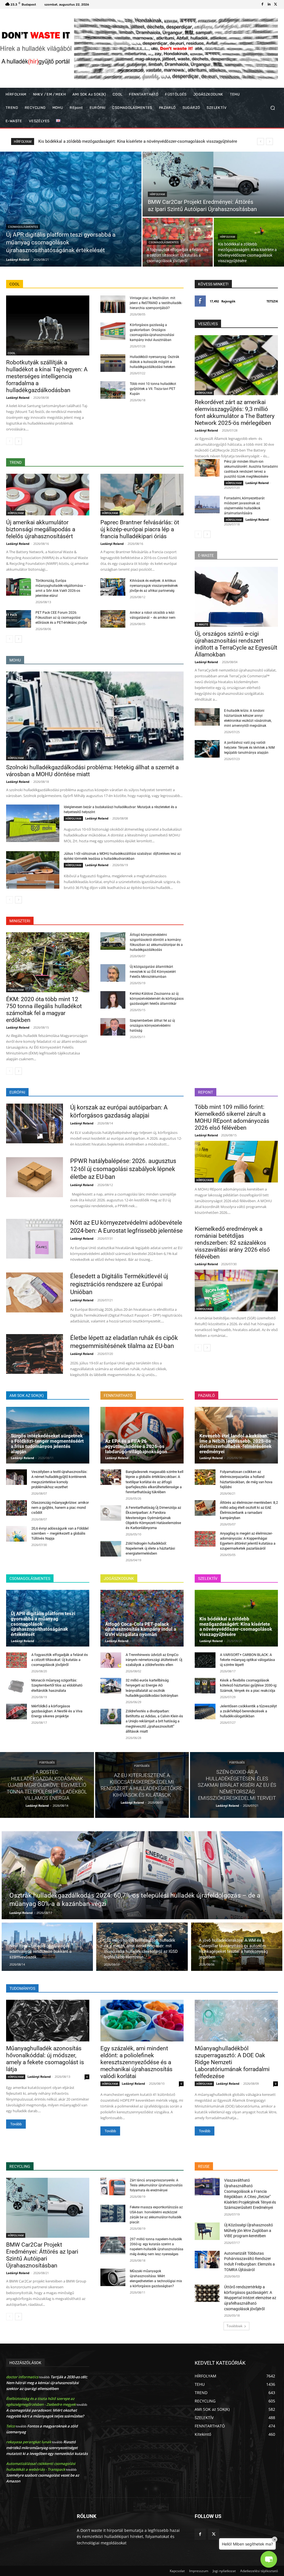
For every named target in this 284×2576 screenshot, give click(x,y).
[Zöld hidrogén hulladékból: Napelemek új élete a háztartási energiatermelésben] (111, 1549)
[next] (269, 141)
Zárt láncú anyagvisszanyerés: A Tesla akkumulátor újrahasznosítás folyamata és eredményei (156, 2185)
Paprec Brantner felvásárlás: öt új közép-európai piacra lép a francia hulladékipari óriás (140, 529)
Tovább (16, 2124)
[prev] (261, 141)
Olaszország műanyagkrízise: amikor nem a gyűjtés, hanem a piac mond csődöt (60, 1508)
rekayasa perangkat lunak (29, 2442)
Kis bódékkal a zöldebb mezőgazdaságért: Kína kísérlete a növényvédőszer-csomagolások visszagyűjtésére (236, 1627)
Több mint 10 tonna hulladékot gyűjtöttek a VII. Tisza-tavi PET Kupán (153, 389)
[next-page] (18, 441)
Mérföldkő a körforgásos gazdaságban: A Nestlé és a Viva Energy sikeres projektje (57, 1711)
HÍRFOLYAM (157, 194)
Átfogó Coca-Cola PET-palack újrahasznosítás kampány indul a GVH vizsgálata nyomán (141, 1629)
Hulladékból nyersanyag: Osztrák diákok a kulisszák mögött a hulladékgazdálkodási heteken (154, 362)
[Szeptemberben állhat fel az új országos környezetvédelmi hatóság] (113, 1027)
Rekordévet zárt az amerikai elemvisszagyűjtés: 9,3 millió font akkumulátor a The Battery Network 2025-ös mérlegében (235, 413)
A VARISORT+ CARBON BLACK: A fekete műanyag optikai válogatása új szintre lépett (247, 1660)
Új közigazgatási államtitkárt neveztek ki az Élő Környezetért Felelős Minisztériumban (153, 972)
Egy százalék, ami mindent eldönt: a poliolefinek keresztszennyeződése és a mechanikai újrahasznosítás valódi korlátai (136, 2062)
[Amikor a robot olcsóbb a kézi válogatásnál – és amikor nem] (113, 619)
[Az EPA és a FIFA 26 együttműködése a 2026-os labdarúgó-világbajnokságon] (142, 1435)
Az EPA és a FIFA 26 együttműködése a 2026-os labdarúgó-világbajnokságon (136, 1446)
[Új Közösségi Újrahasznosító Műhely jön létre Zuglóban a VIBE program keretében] (207, 2231)
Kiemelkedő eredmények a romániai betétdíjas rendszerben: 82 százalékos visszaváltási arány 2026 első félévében (232, 1243)
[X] (276, 4)
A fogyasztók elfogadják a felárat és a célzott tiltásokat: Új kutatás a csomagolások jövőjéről (60, 1660)
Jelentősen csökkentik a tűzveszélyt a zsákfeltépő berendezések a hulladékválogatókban (248, 1711)
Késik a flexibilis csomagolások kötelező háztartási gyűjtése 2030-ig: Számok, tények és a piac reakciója (248, 1685)
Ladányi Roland (18, 398)
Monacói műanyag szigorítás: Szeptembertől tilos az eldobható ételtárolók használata (118, 141)
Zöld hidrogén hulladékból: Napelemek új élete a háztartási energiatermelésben (150, 1548)
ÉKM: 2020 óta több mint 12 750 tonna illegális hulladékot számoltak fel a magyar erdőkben (44, 1010)
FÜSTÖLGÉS (47, 1762)
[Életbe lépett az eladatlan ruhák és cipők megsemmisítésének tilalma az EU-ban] (35, 1354)
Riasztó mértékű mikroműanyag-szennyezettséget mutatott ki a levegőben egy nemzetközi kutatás (47, 2448)
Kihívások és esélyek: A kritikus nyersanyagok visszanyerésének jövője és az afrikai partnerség (154, 586)
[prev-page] (10, 441)
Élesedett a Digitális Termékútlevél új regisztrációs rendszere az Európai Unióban (119, 1284)
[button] (272, 108)
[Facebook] (262, 4)
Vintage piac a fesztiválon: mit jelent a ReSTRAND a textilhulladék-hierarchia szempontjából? (156, 303)
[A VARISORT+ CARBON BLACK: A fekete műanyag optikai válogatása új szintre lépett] (205, 1660)
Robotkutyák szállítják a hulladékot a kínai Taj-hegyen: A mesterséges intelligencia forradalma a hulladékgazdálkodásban (47, 376)
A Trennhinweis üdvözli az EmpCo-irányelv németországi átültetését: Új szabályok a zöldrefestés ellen (154, 1660)
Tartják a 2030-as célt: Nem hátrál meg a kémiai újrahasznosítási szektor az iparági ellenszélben (47, 2383)
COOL (12, 353)
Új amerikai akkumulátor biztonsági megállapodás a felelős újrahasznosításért (41, 529)
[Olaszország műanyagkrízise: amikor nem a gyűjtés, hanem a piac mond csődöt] (17, 1508)
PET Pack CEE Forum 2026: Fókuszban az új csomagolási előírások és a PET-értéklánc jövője (61, 618)
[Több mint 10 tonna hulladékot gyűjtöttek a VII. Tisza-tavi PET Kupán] (113, 390)
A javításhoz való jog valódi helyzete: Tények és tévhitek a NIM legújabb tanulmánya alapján (249, 748)
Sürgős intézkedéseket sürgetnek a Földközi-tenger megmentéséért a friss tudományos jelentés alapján (47, 1444)
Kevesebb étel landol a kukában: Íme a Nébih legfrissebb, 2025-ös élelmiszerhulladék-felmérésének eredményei (235, 1444)
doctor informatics (22, 2377)
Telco (11, 2426)
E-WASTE (202, 624)
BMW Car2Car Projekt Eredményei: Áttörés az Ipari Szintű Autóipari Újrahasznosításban (42, 2255)
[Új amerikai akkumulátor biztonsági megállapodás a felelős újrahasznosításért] (48, 495)
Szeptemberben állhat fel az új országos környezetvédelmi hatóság (152, 1026)
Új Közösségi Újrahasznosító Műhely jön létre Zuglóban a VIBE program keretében (248, 2230)
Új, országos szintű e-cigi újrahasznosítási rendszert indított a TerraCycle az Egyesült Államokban (236, 644)
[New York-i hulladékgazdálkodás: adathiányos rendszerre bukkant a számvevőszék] (47, 1947)
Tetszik (272, 301)
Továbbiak (234, 2326)
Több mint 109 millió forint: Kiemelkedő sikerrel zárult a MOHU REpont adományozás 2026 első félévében (232, 1117)
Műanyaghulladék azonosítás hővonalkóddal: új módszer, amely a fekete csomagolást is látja (45, 2059)
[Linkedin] (269, 4)
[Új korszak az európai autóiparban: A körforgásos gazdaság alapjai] (35, 1123)
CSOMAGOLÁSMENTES (23, 227)
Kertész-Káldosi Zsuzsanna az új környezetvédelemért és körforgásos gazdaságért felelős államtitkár (157, 999)
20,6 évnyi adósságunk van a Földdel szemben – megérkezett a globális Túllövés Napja (60, 1533)
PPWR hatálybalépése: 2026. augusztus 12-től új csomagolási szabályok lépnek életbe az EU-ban (123, 1169)
